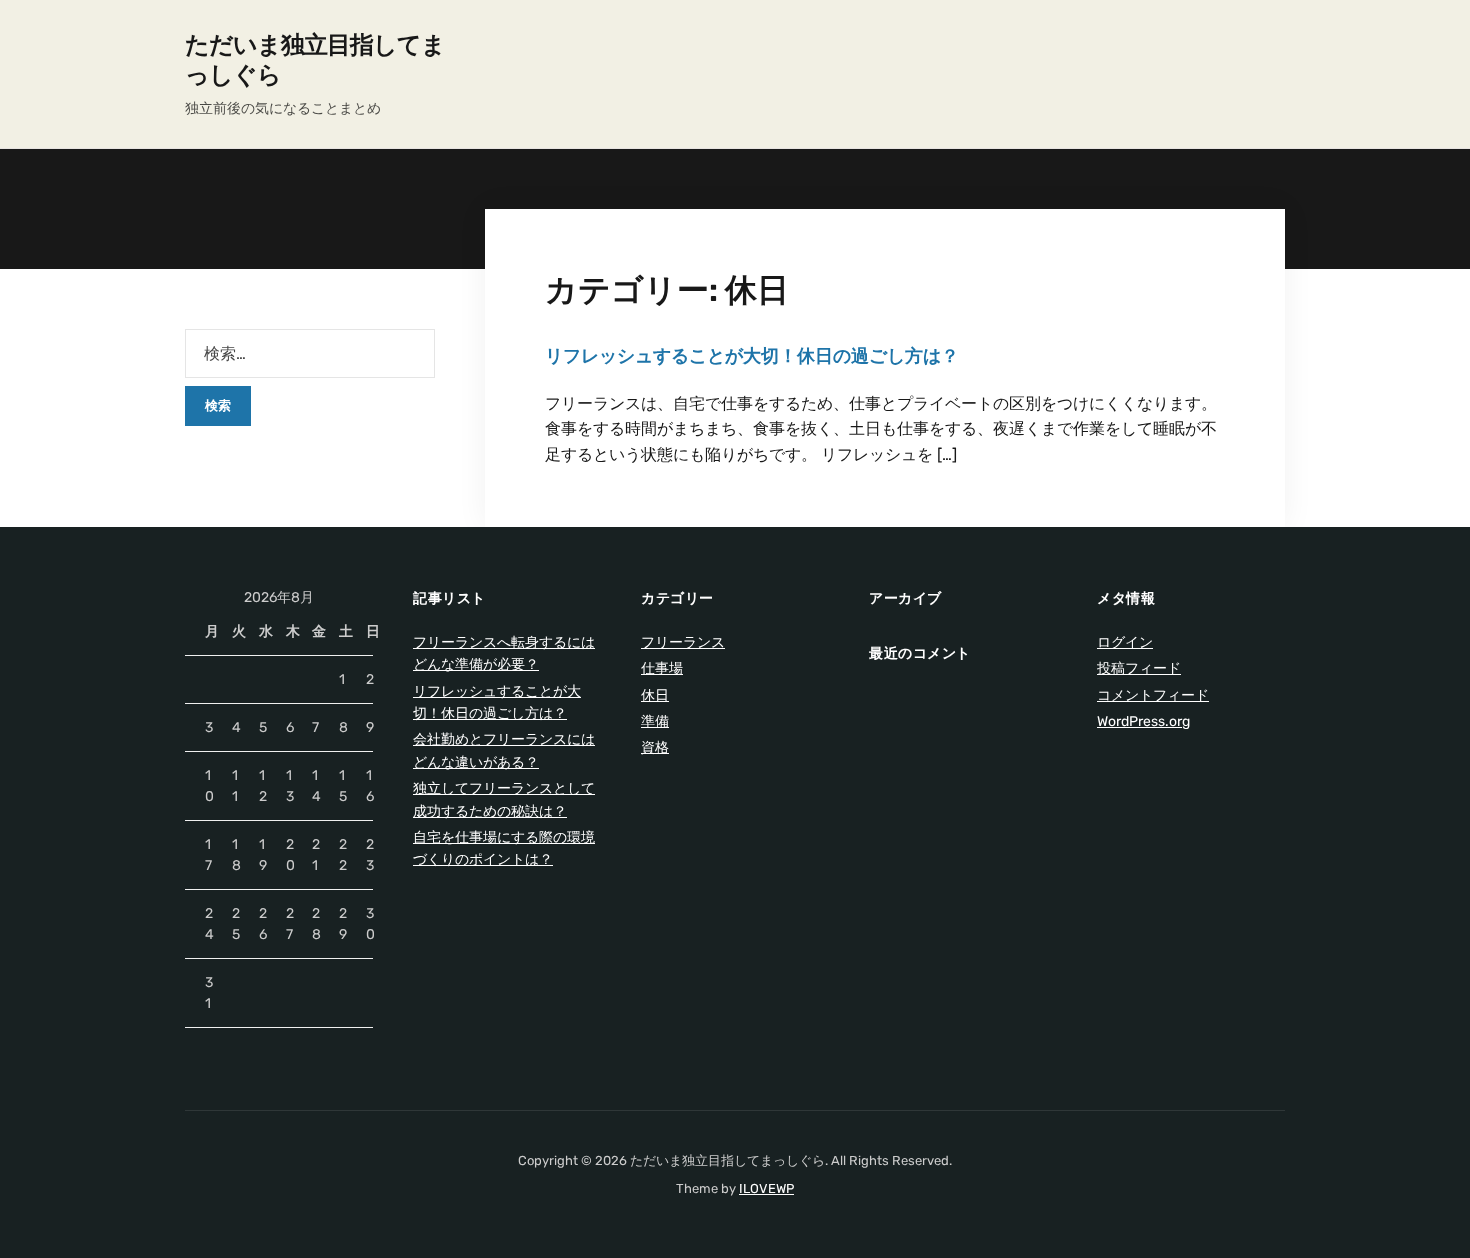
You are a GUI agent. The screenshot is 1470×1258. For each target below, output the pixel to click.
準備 (655, 721)
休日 (655, 695)
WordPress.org (1143, 721)
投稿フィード (1139, 668)
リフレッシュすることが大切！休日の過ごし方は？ (752, 356)
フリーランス (683, 642)
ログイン (1125, 642)
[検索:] (310, 353)
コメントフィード (1153, 695)
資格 (655, 747)
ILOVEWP (766, 1188)
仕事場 (662, 668)
